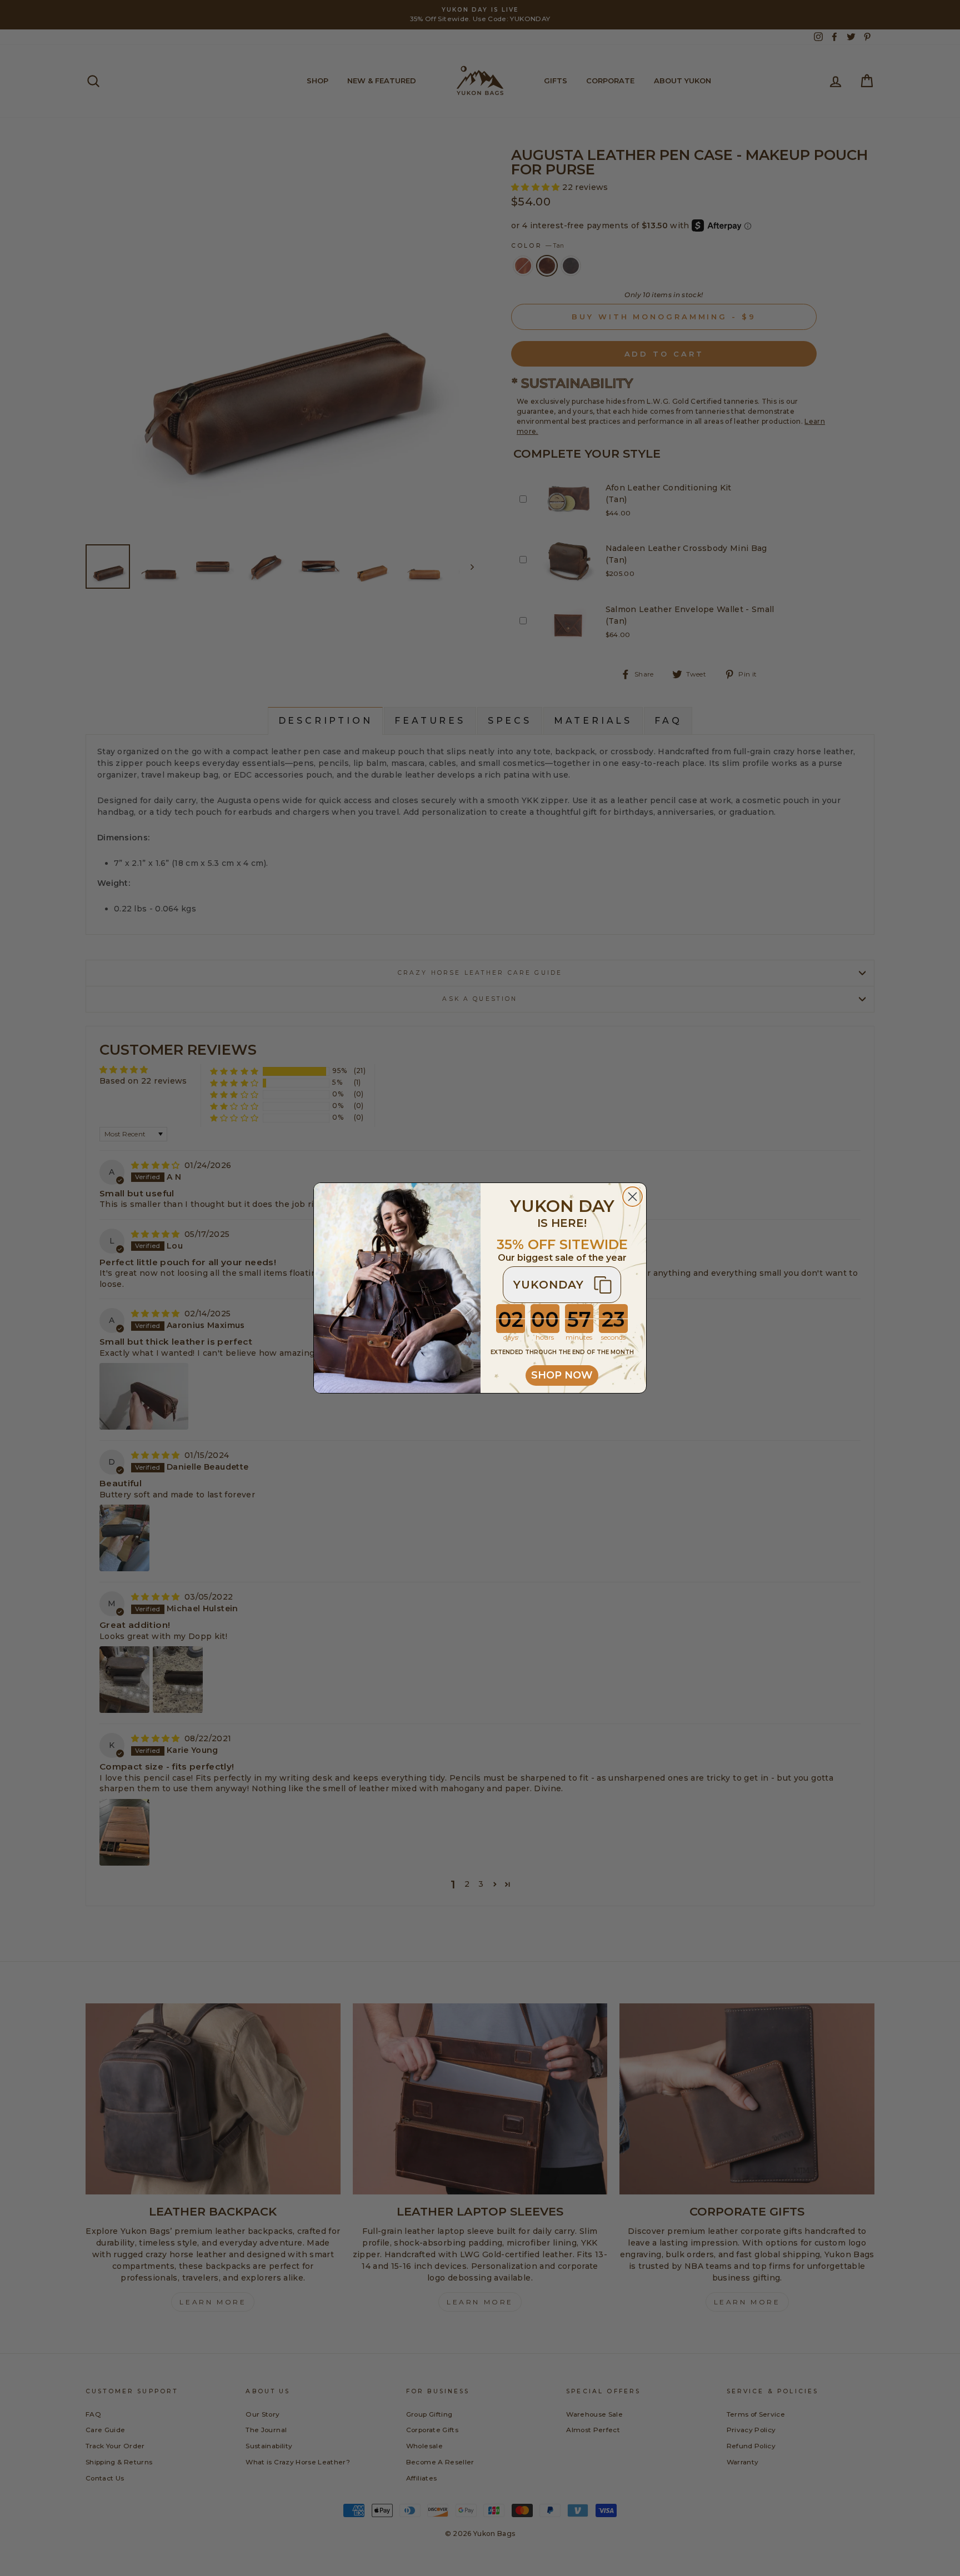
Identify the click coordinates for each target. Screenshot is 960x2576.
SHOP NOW (562, 1375)
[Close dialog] (632, 1197)
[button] (562, 1285)
